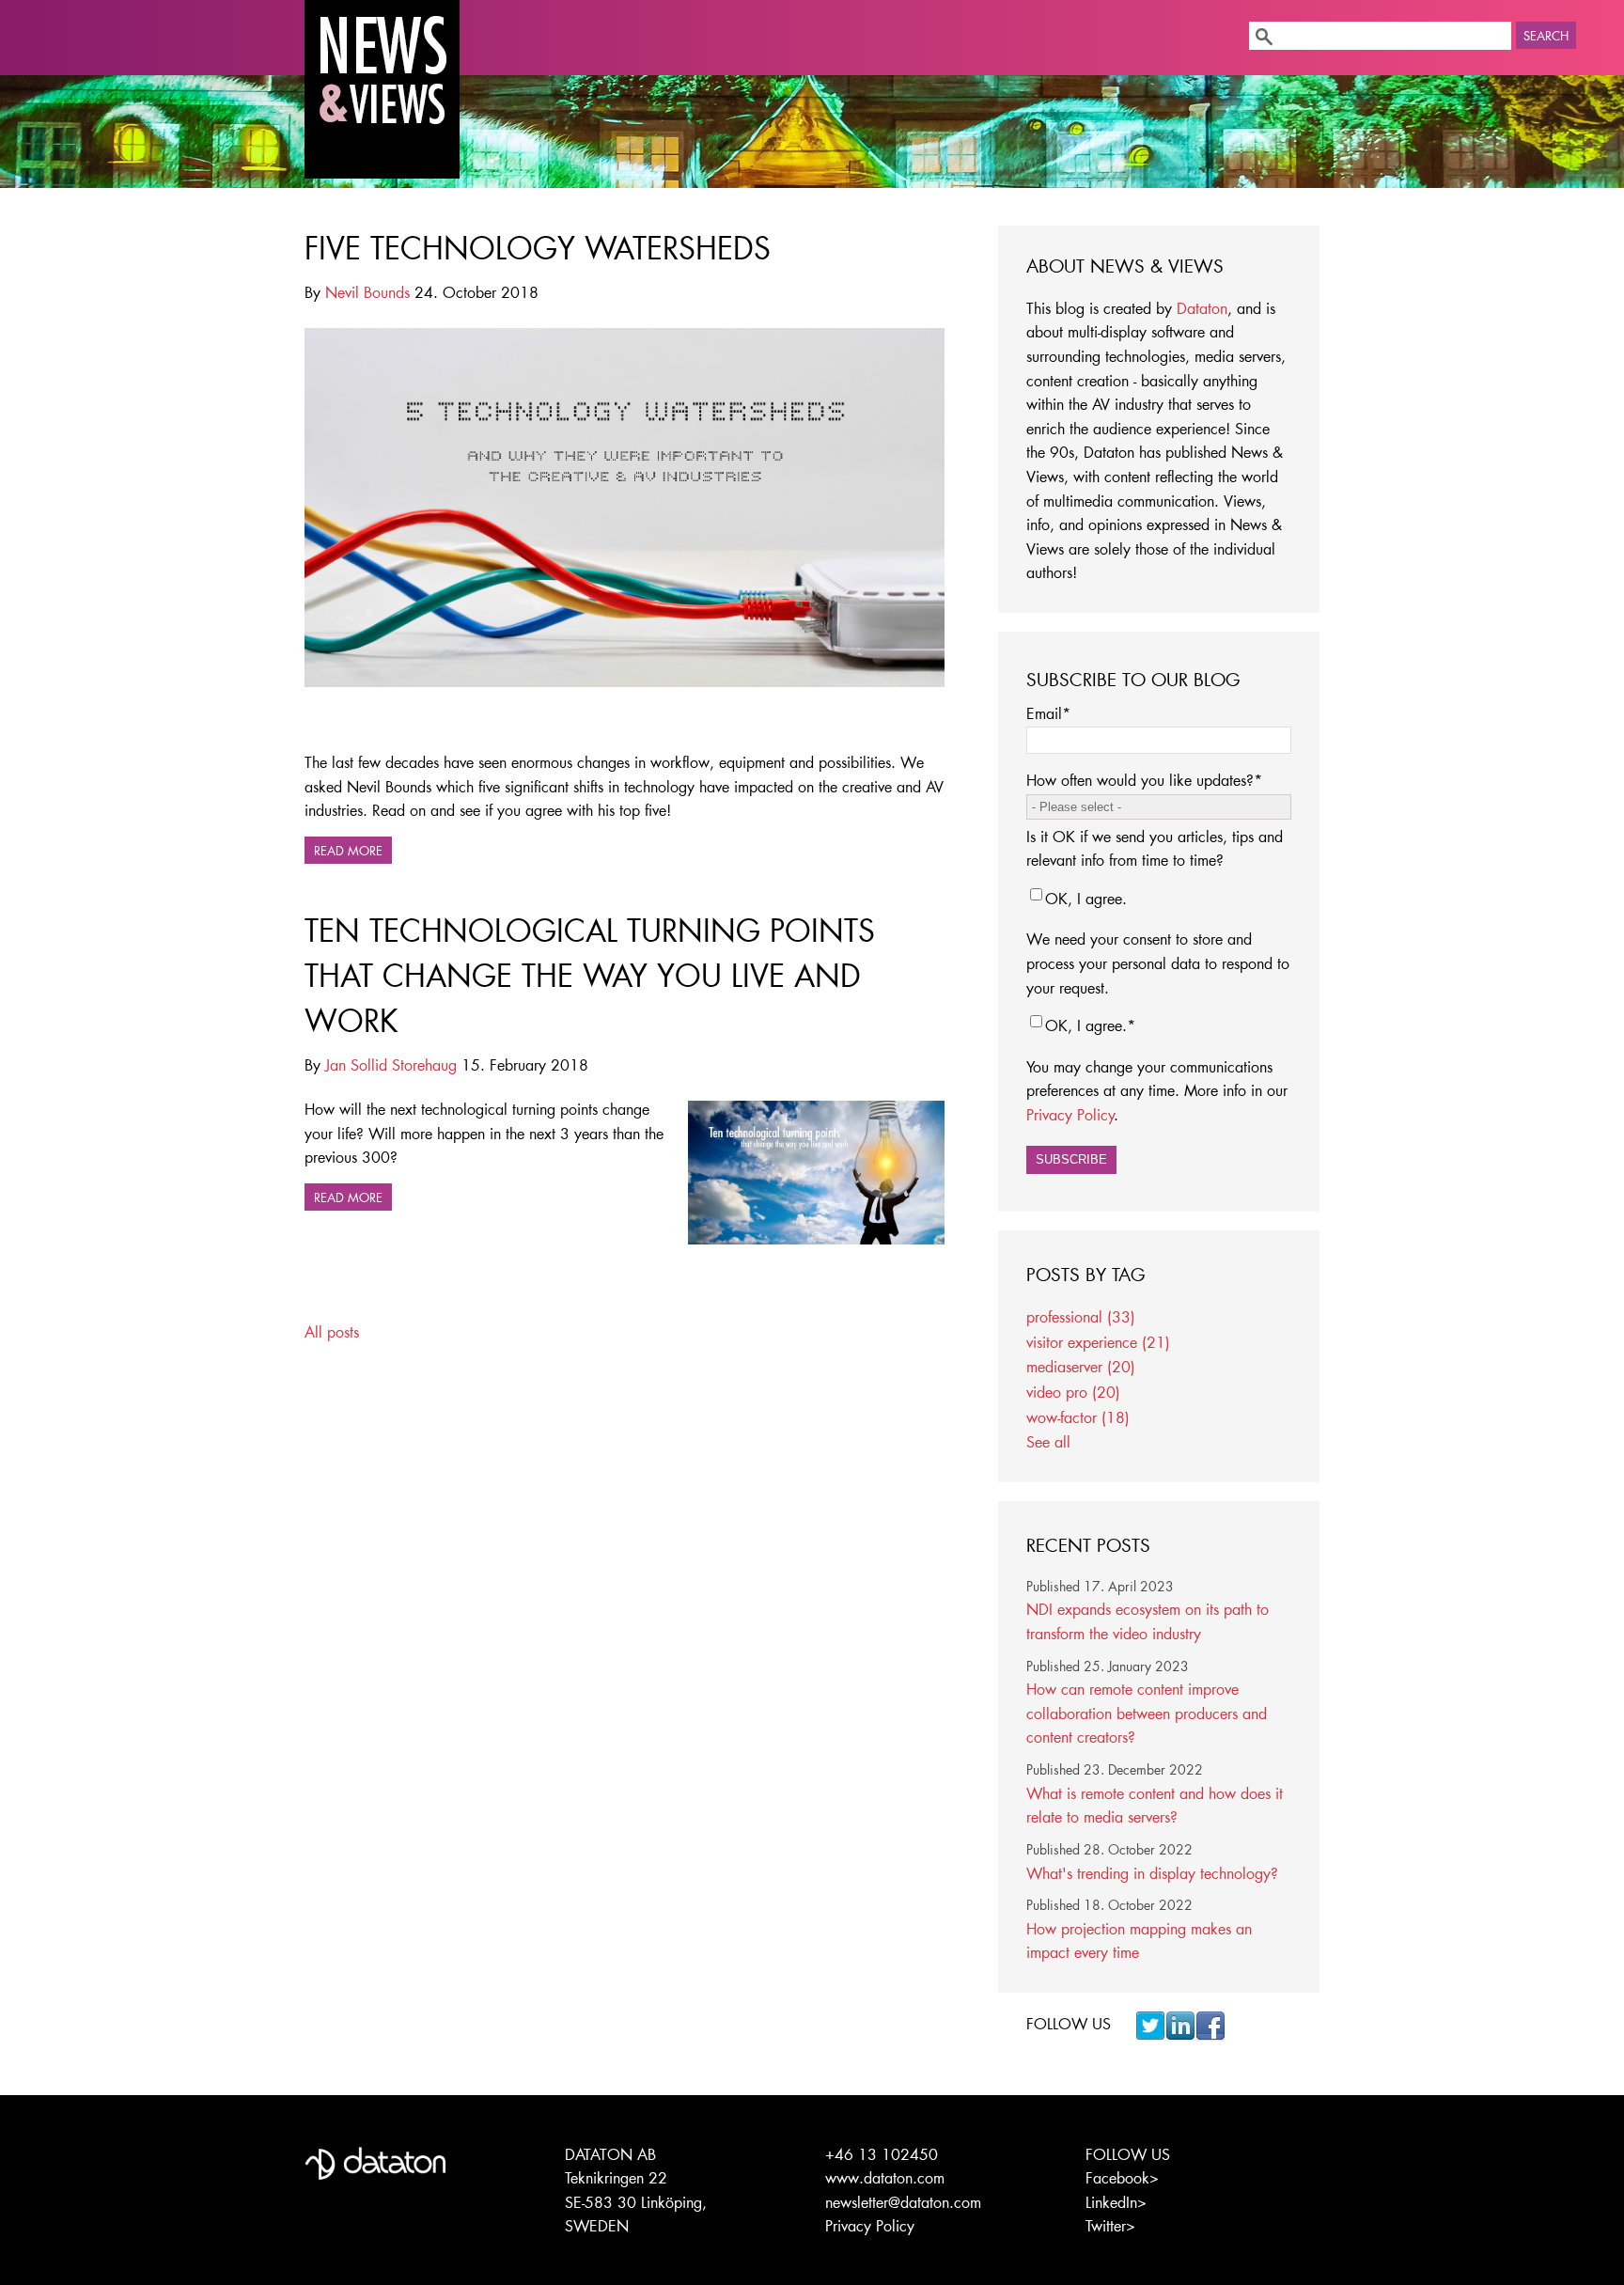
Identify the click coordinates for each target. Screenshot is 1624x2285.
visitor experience (1098, 1342)
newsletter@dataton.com (903, 2202)
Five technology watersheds (538, 248)
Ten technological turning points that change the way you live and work (590, 975)
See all (1048, 1441)
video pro (1073, 1392)
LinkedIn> (1116, 2202)
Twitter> (1110, 2225)
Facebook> (1122, 2177)
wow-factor (1078, 1417)
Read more (348, 850)
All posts (332, 1331)
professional (1081, 1316)
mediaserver (1081, 1366)
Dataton (1202, 308)
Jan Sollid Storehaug (391, 1064)
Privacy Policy (1070, 1114)
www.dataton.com (885, 2177)
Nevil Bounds (367, 292)
